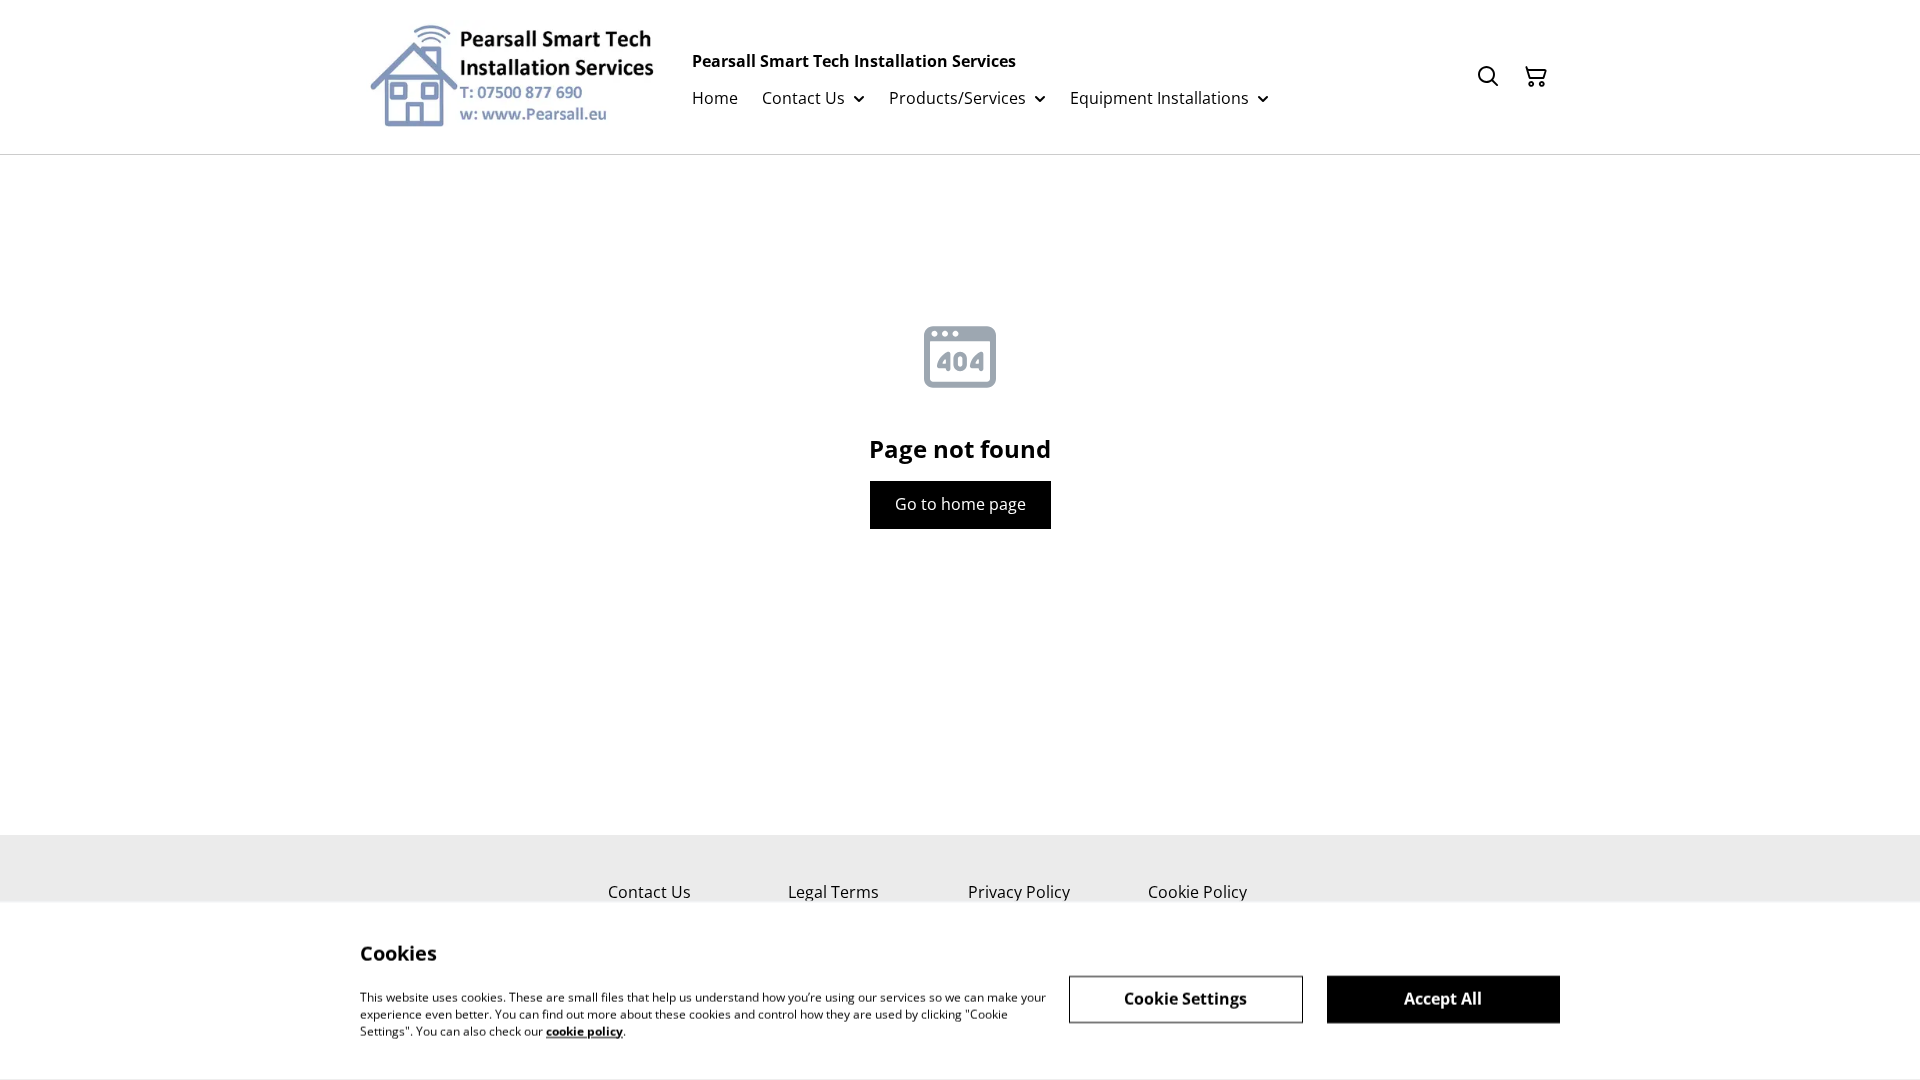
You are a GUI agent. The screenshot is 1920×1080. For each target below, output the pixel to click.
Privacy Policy (1019, 892)
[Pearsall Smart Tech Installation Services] (510, 77)
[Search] (1488, 77)
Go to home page (960, 504)
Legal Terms (833, 892)
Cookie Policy (1197, 892)
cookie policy (584, 1030)
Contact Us (649, 892)
